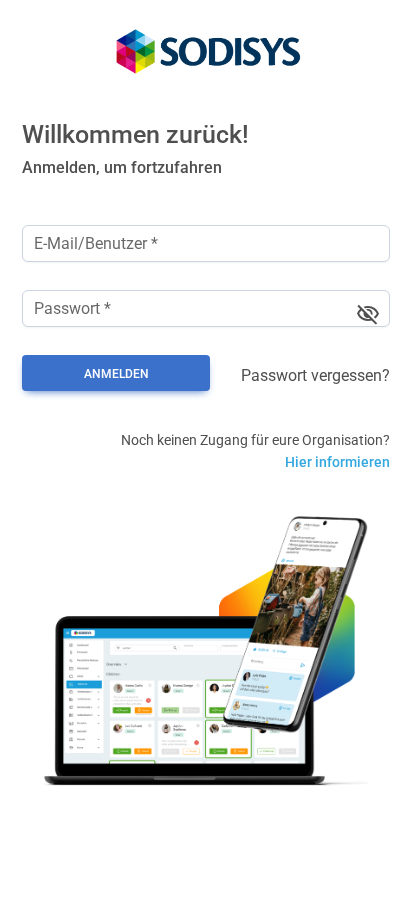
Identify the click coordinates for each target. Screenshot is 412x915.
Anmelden (116, 374)
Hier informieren (337, 462)
